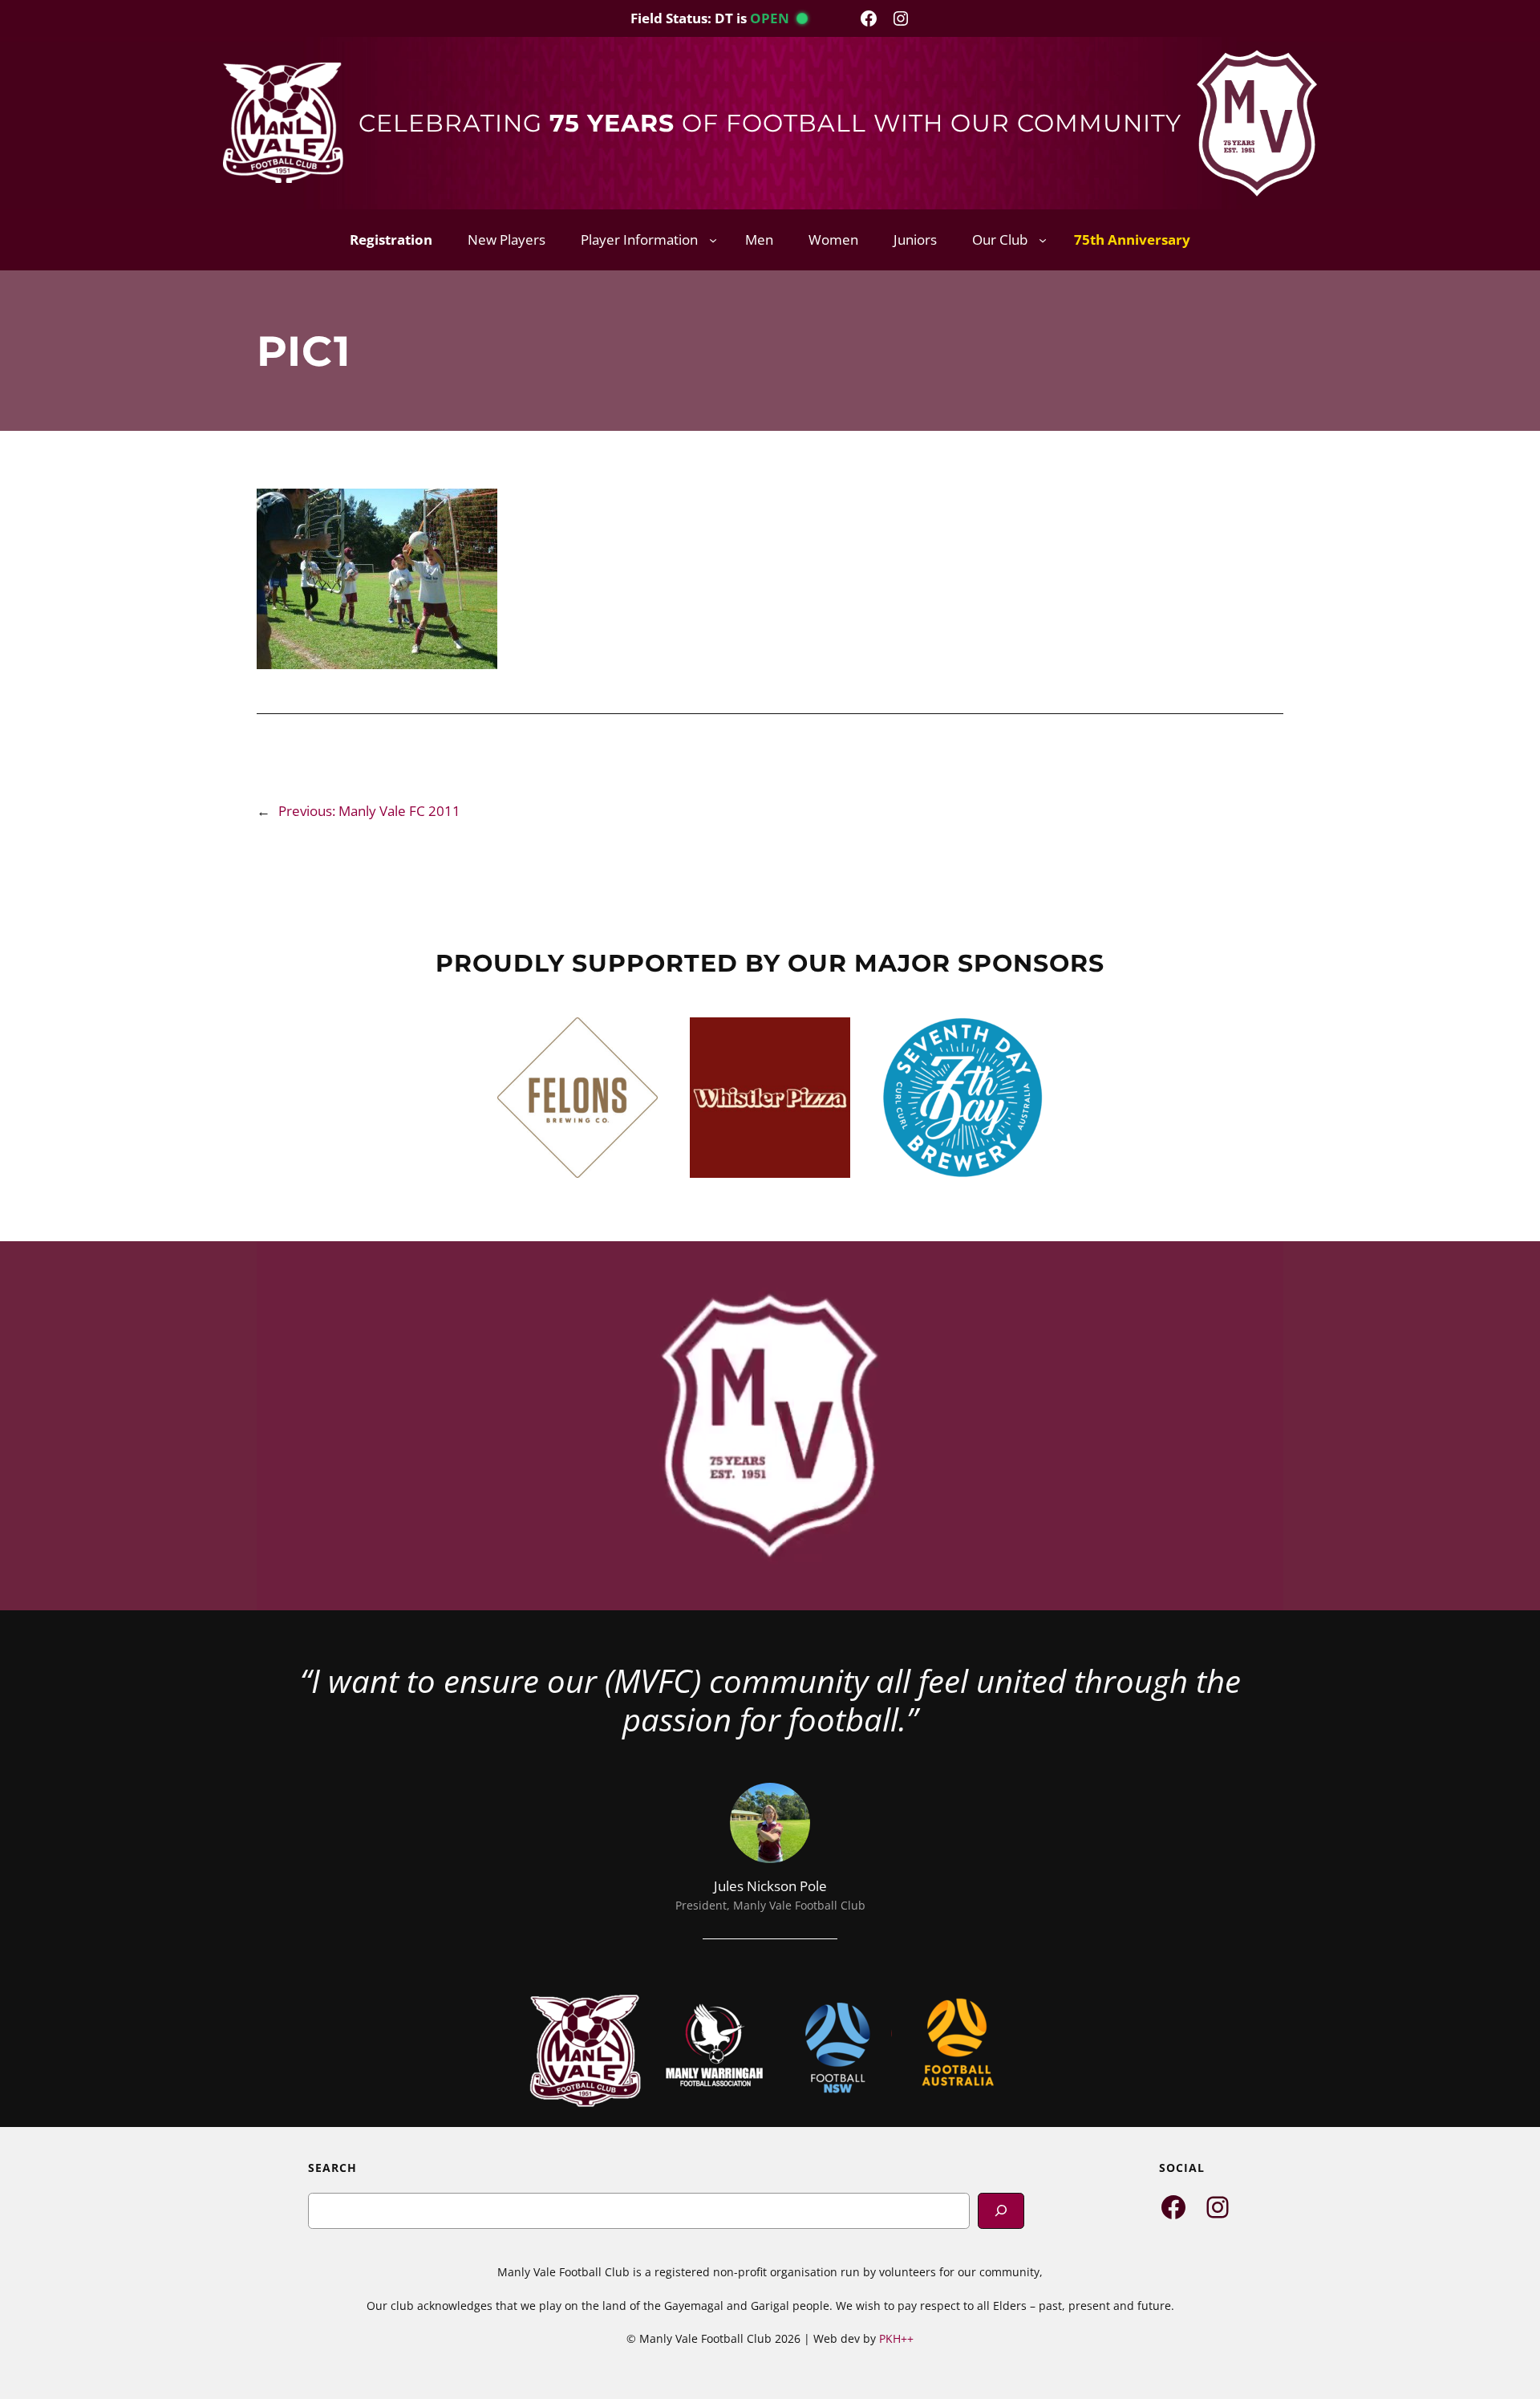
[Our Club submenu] (1043, 240)
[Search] (1001, 2211)
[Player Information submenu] (713, 240)
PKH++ (896, 2338)
